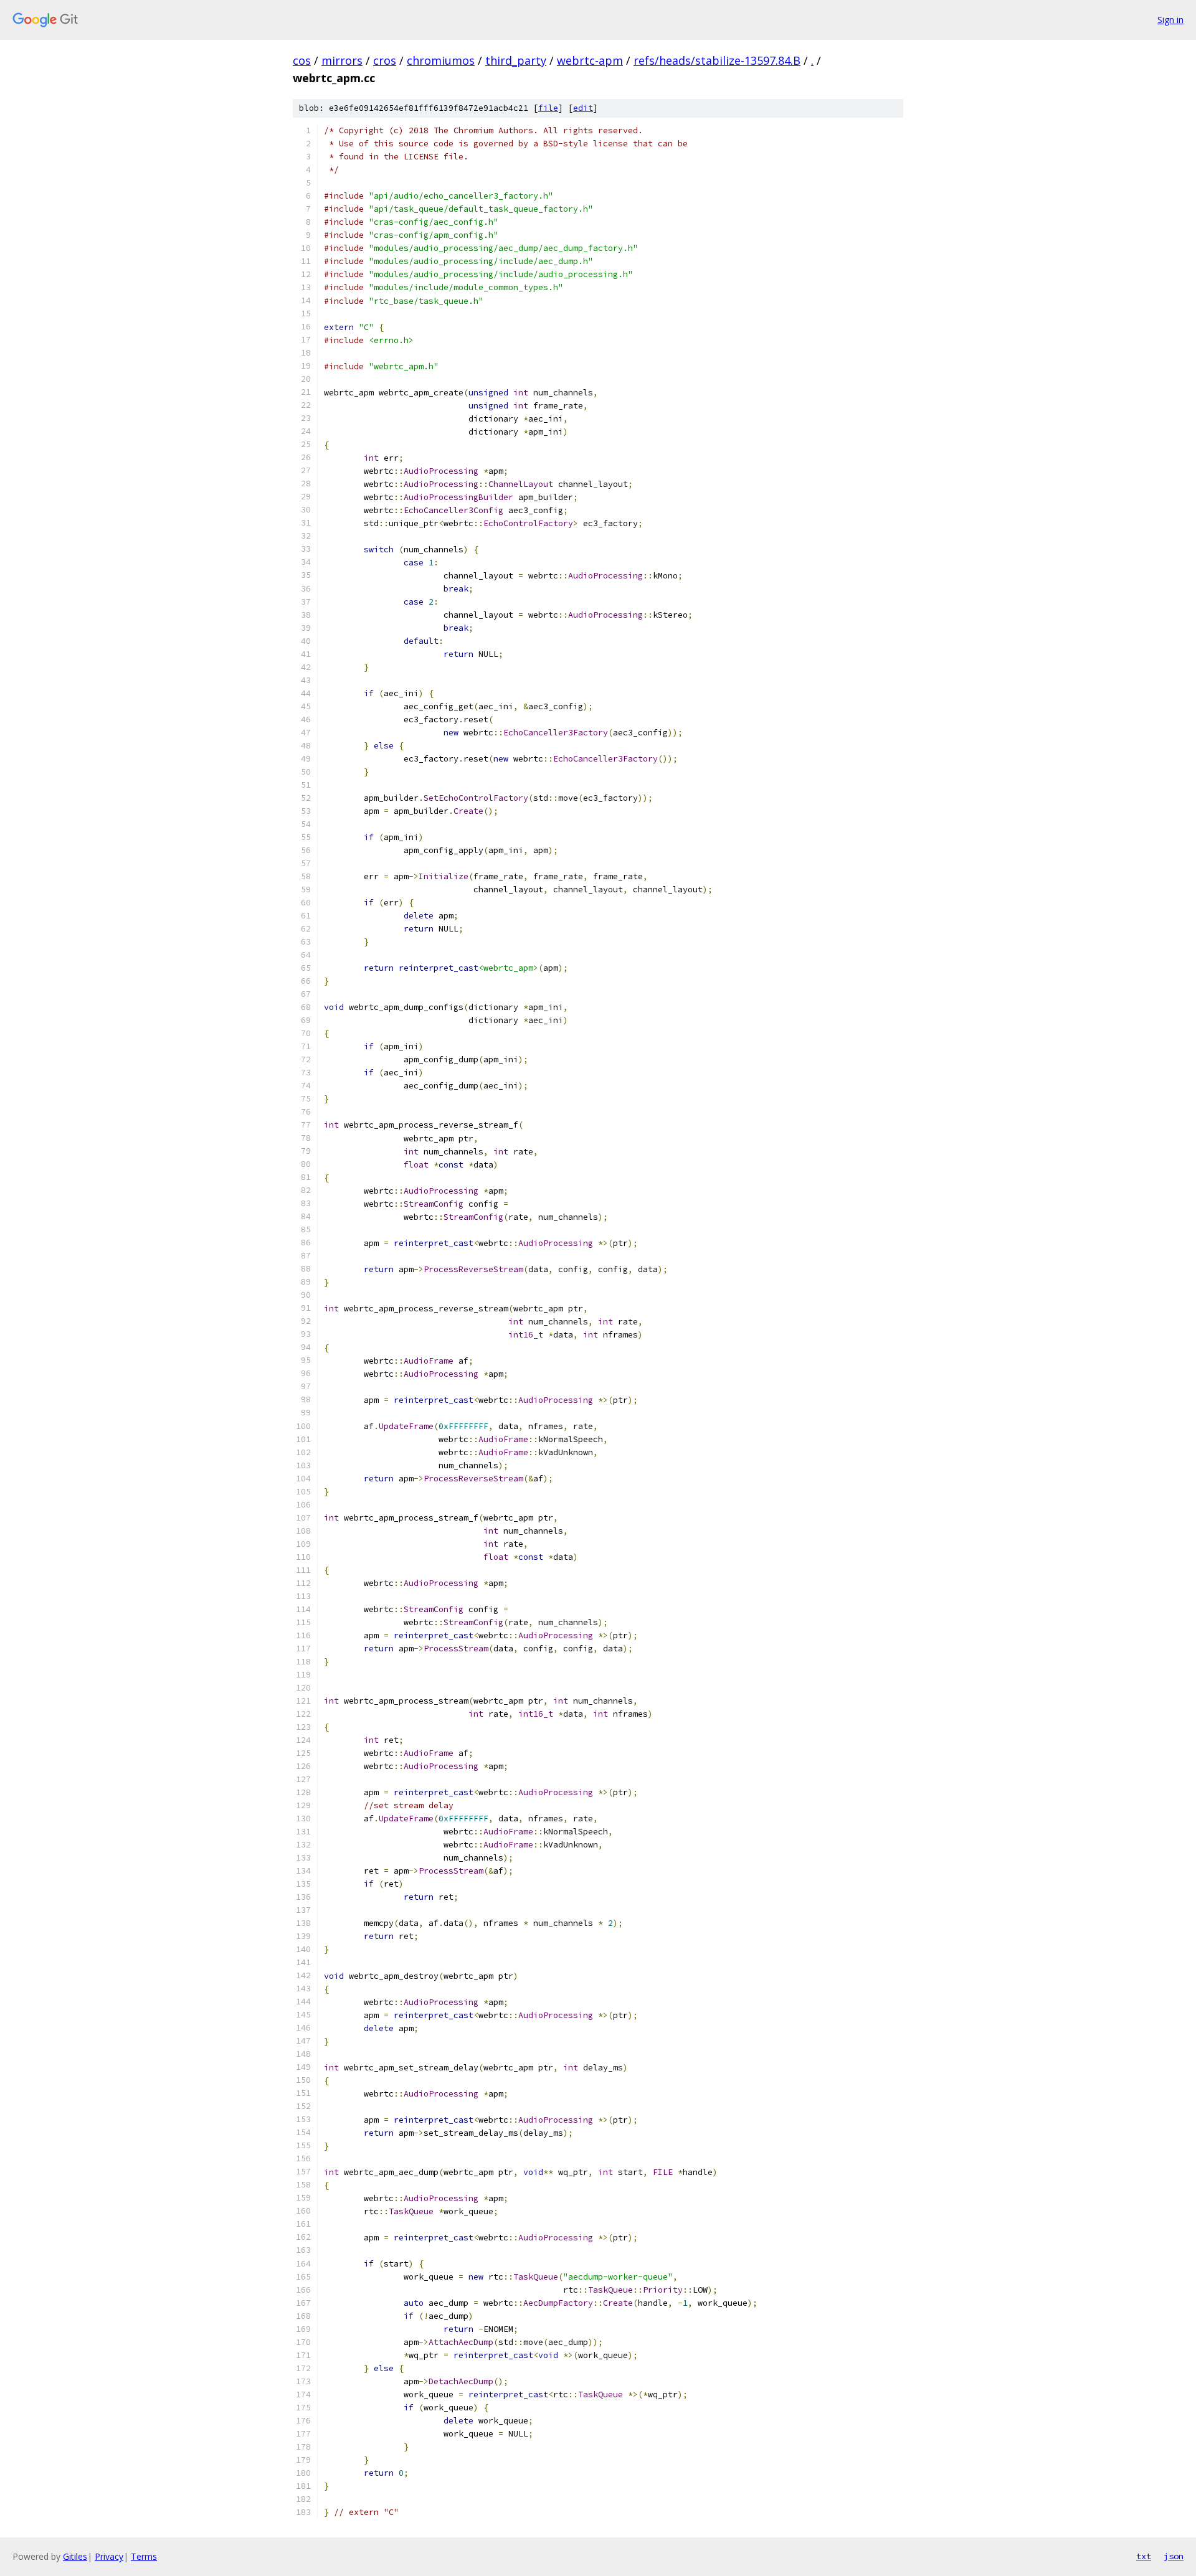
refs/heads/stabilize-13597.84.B (717, 60)
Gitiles (75, 2556)
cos (302, 60)
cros (385, 60)
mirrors (342, 60)
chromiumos (441, 60)
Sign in (1170, 20)
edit (583, 108)
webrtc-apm (590, 60)
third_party (516, 60)
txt (1144, 2556)
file (548, 108)
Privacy (109, 2556)
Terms (144, 2556)
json (1174, 2556)
